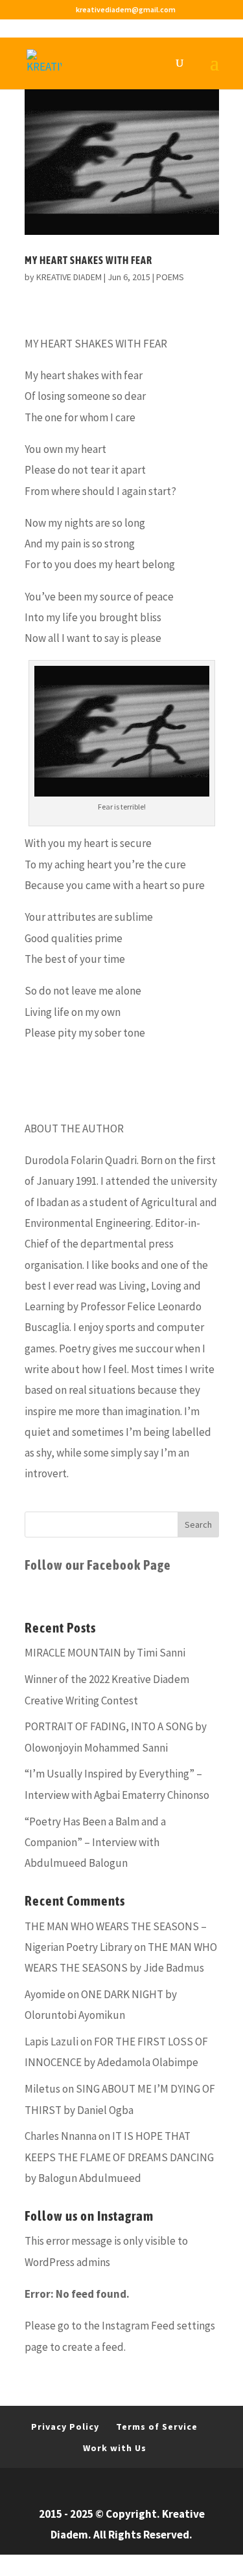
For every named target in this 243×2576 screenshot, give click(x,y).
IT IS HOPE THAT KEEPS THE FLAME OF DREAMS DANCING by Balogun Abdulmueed (119, 2157)
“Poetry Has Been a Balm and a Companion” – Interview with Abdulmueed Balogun (95, 1843)
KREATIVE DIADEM (69, 277)
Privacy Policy (65, 2427)
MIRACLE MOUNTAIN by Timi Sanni (105, 1653)
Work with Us (115, 2448)
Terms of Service (157, 2427)
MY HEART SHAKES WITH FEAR (88, 260)
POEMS (170, 277)
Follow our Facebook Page (98, 1565)
